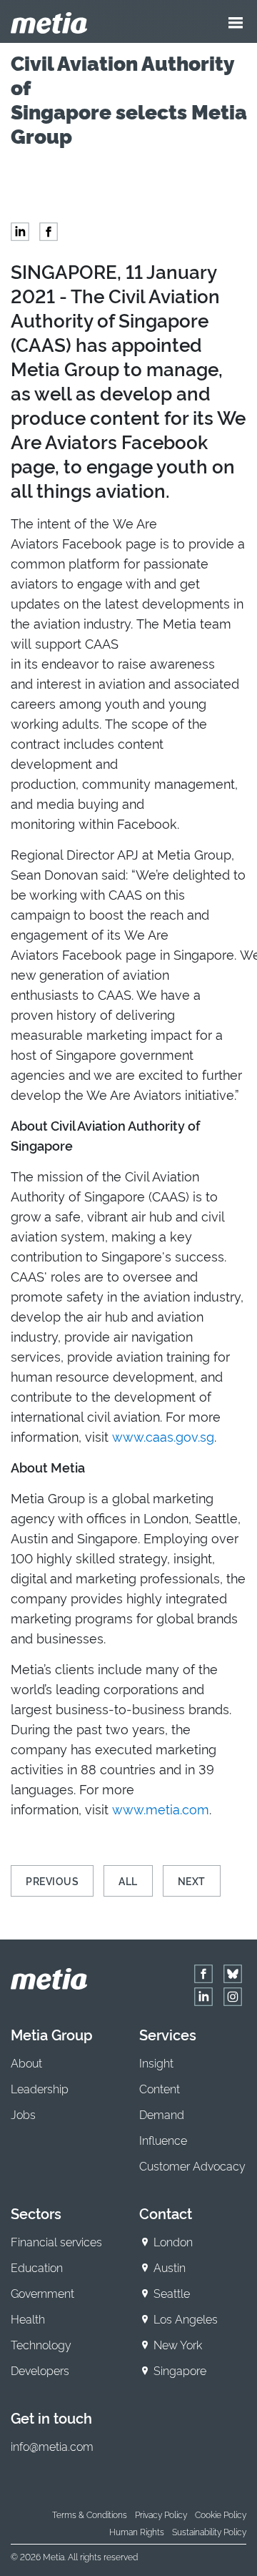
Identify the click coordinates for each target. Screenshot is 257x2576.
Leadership (40, 2088)
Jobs (23, 2114)
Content (160, 2088)
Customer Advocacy (192, 2165)
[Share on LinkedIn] (20, 232)
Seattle (172, 2293)
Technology (41, 2344)
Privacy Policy (161, 2514)
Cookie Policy (221, 2514)
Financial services (56, 2241)
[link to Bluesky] (233, 1974)
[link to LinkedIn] (203, 1997)
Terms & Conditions (90, 2514)
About (26, 2063)
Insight (156, 2063)
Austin (170, 2267)
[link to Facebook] (203, 1974)
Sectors (36, 2213)
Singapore (180, 2370)
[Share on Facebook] (49, 232)
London (173, 2241)
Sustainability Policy (209, 2531)
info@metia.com (52, 2446)
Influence (163, 2140)
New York (178, 2344)
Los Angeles (186, 2319)
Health (28, 2319)
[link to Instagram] (233, 1997)
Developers (40, 2370)
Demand (162, 2114)
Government (42, 2293)
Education (37, 2267)
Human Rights (137, 2531)
